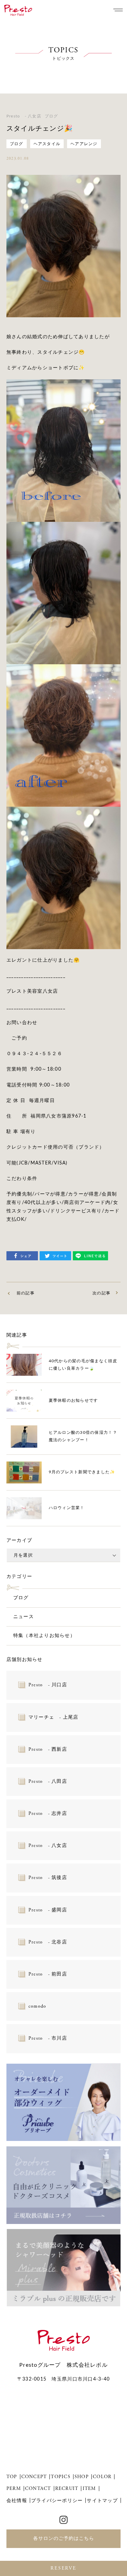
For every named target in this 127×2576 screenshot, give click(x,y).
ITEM (89, 2489)
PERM (14, 2489)
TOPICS (61, 2477)
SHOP (82, 2477)
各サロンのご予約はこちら (64, 2539)
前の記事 (26, 1293)
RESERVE (63, 2568)
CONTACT (38, 2489)
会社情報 (17, 2501)
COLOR (102, 2477)
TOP (12, 2477)
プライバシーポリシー (57, 2501)
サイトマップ (102, 2501)
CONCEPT (34, 2477)
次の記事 (101, 1293)
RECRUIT (67, 2489)
